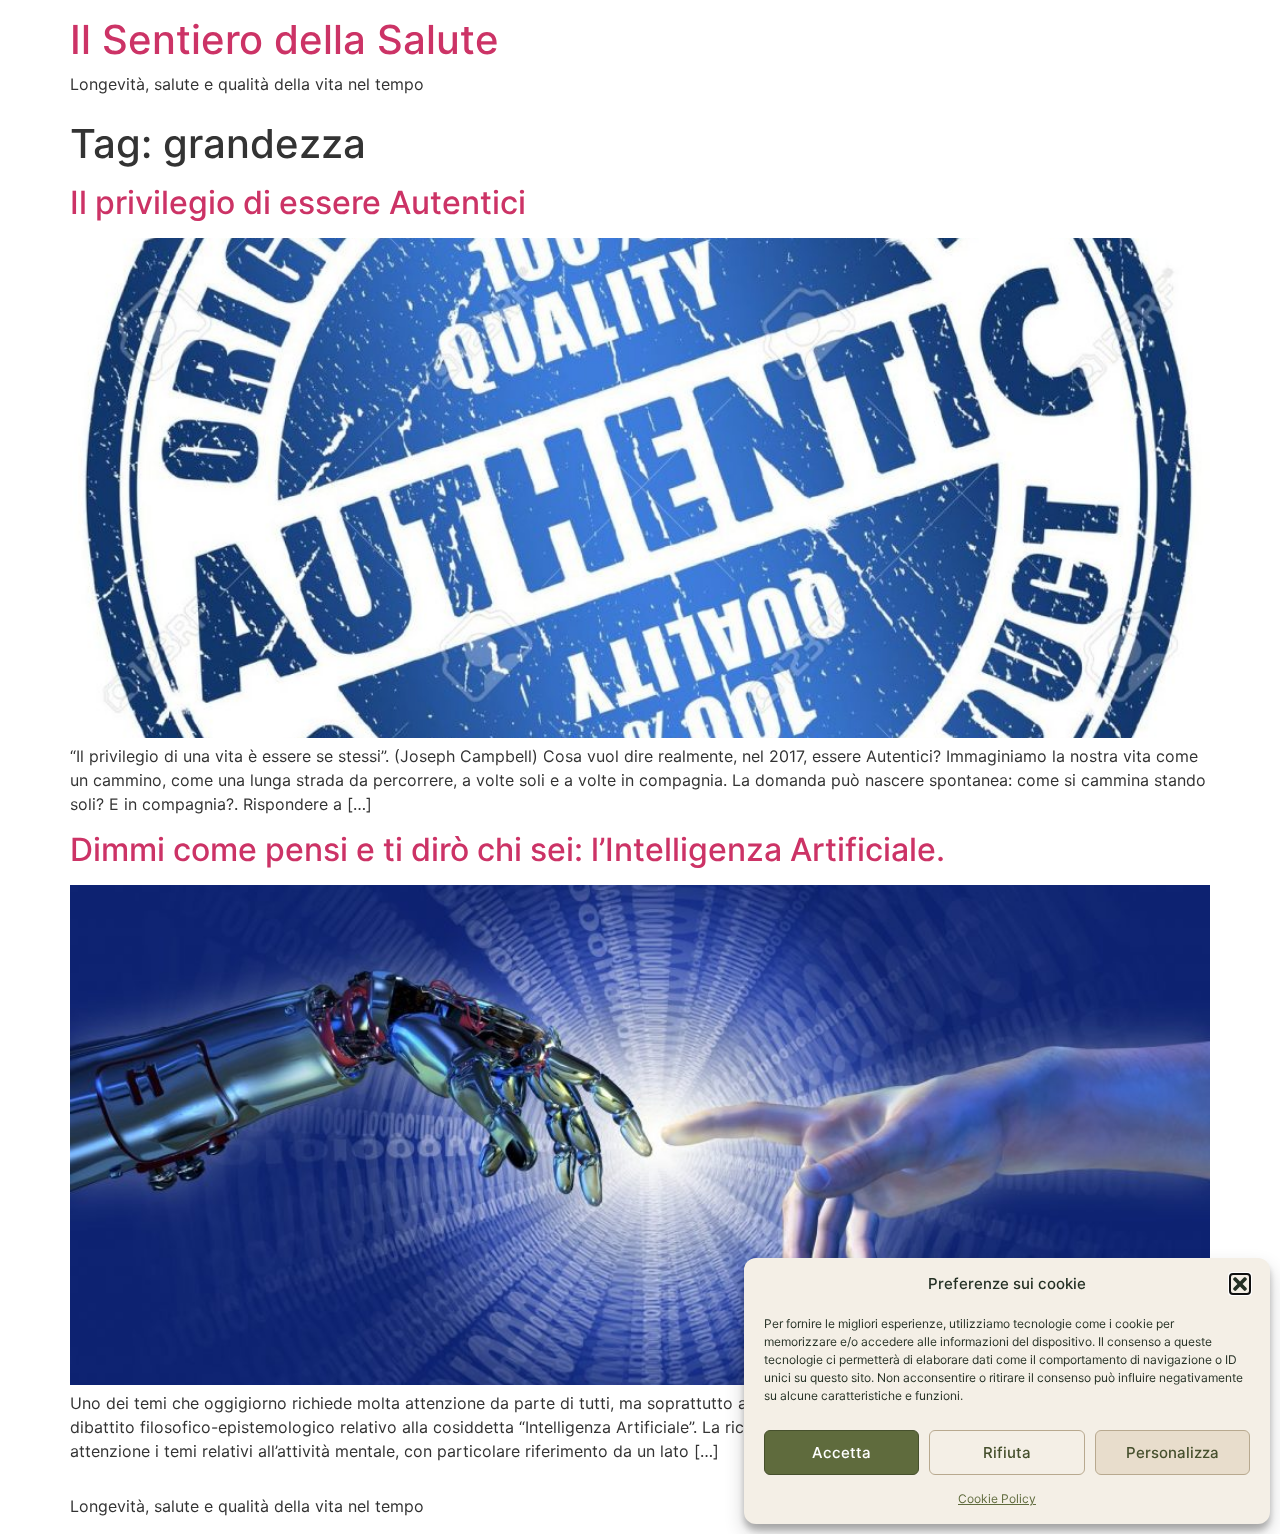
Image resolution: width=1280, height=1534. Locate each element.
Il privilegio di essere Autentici (298, 202)
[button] (1240, 1284)
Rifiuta (1007, 1452)
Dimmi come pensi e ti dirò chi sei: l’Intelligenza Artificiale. (507, 849)
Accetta (841, 1452)
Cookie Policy (997, 1498)
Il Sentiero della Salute (284, 39)
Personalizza (1172, 1452)
